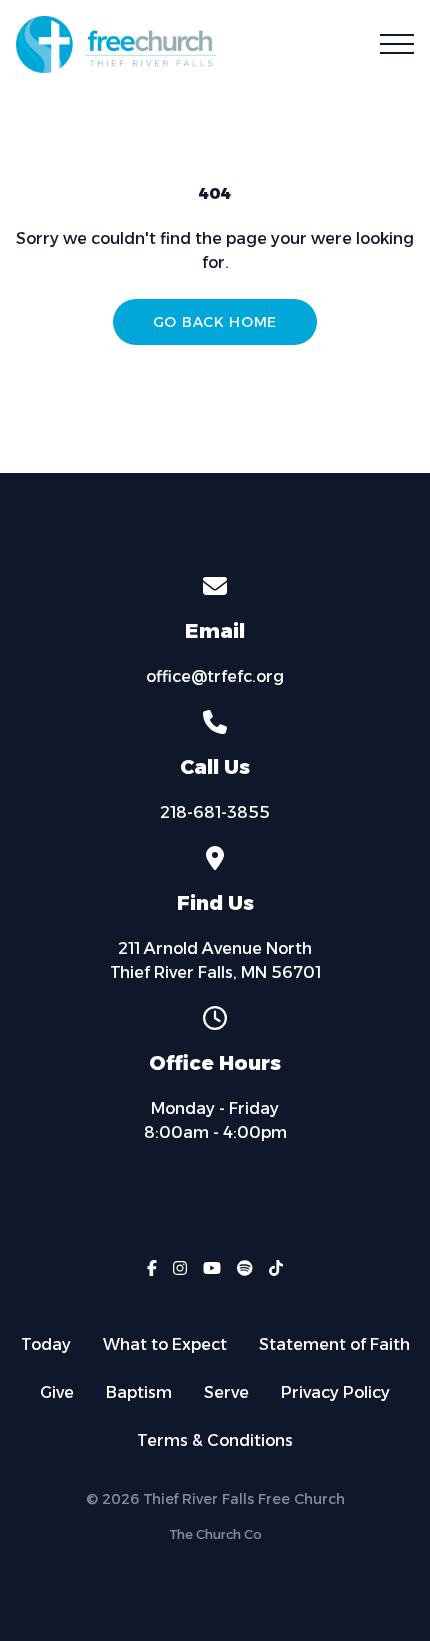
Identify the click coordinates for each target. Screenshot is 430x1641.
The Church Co (215, 1534)
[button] (397, 44)
